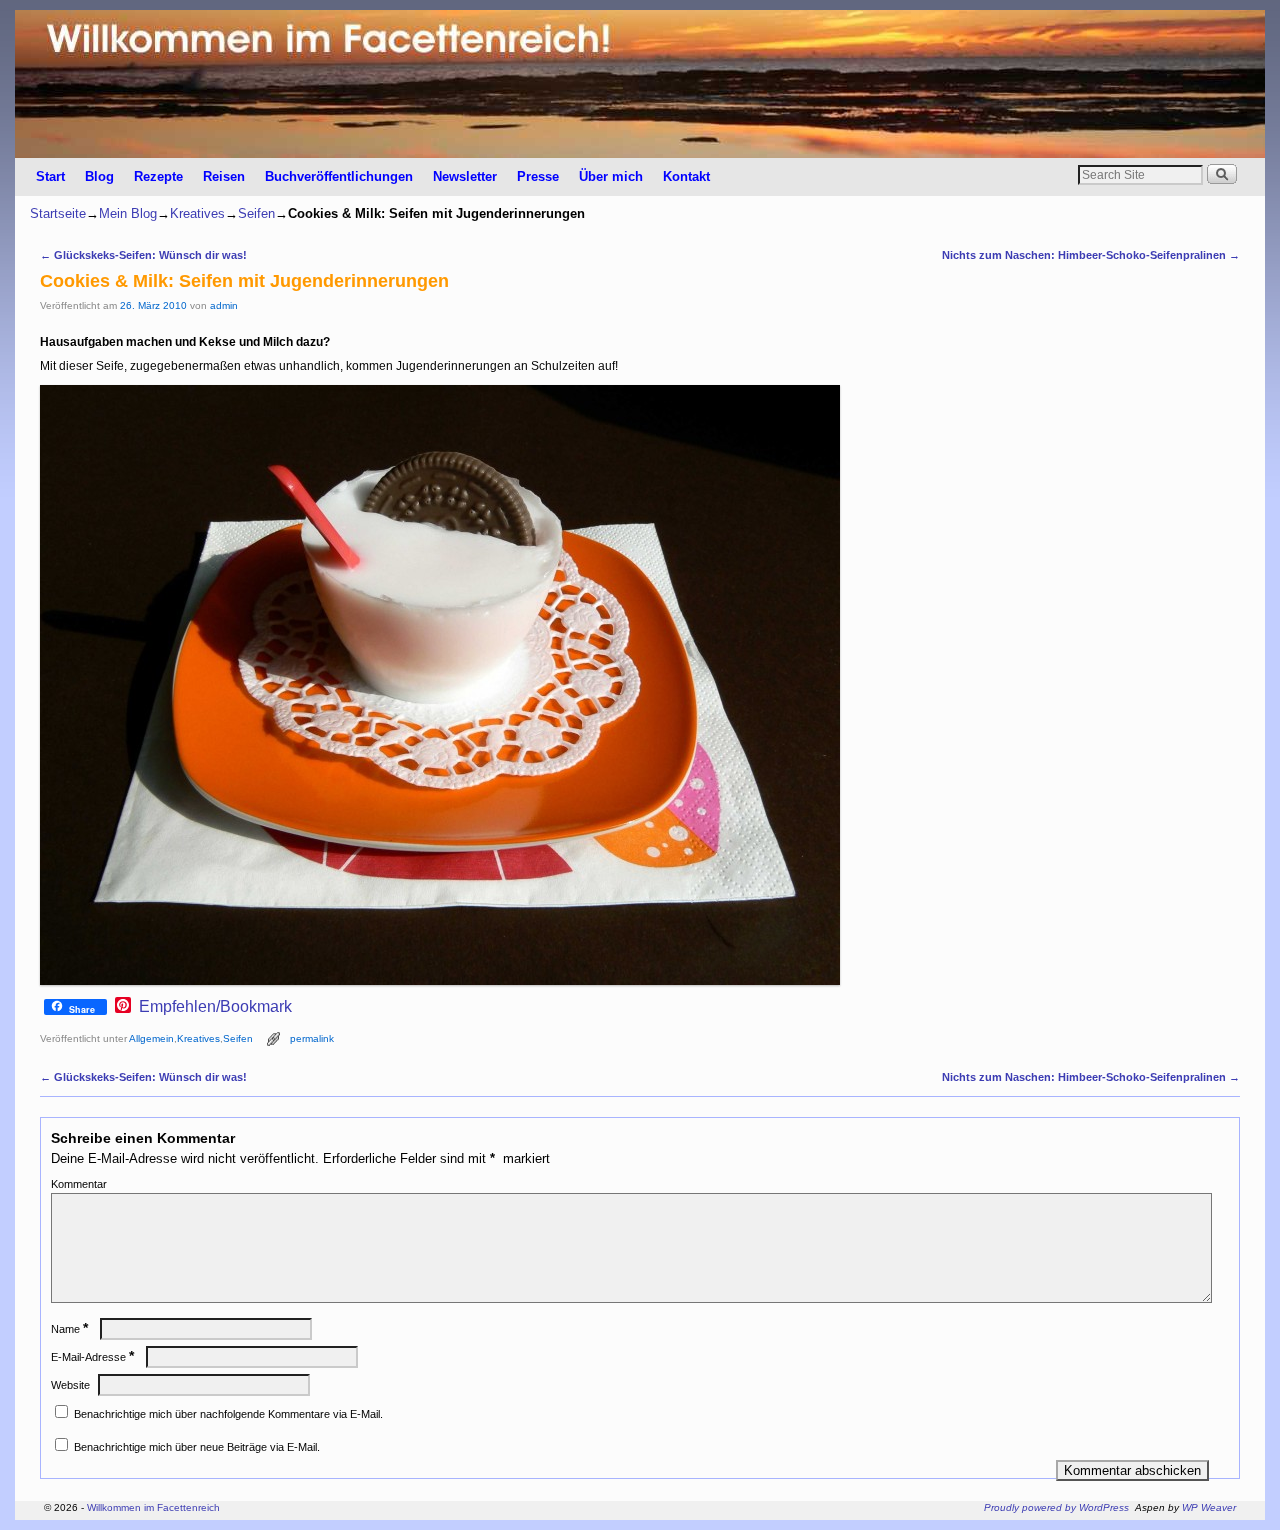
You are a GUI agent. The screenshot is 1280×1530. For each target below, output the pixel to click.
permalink (312, 1038)
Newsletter (465, 176)
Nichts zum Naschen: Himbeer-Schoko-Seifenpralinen (1091, 255)
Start (50, 176)
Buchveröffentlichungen (339, 176)
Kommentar (79, 1184)
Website (70, 1385)
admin (224, 305)
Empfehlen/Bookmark (215, 1007)
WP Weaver (1209, 1507)
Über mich (611, 176)
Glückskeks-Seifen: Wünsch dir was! (143, 255)
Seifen (256, 213)
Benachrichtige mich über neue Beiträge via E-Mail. (197, 1447)
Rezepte (158, 176)
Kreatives (197, 213)
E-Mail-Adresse (92, 1357)
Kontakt (686, 176)
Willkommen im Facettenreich (153, 1507)
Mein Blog (128, 213)
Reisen (224, 176)
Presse (538, 176)
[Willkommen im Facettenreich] (640, 84)
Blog (99, 176)
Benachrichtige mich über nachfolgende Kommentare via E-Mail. (228, 1414)
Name (69, 1329)
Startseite (58, 213)
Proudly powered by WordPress (1056, 1507)
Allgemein (151, 1038)
